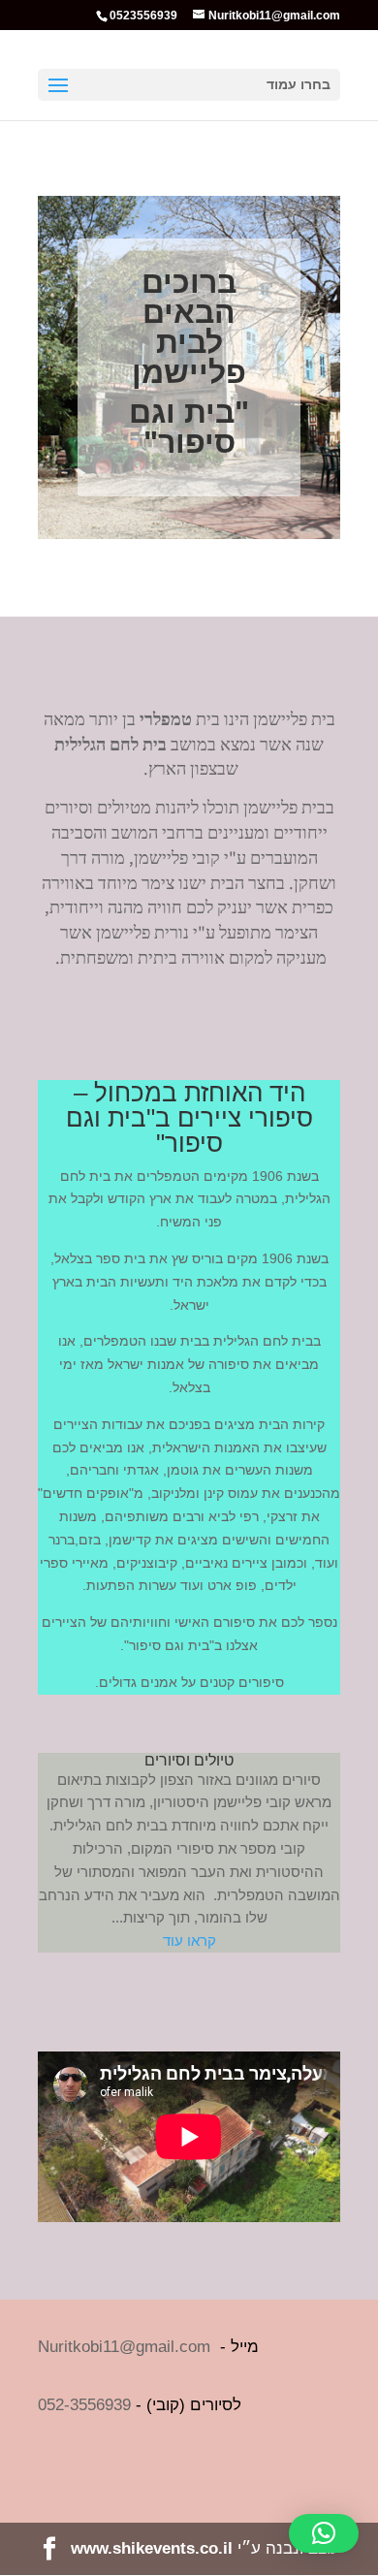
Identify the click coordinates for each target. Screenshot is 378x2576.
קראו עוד (189, 1940)
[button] (324, 2533)
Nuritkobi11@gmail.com (124, 2347)
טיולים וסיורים (189, 1760)
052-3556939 (84, 2405)
